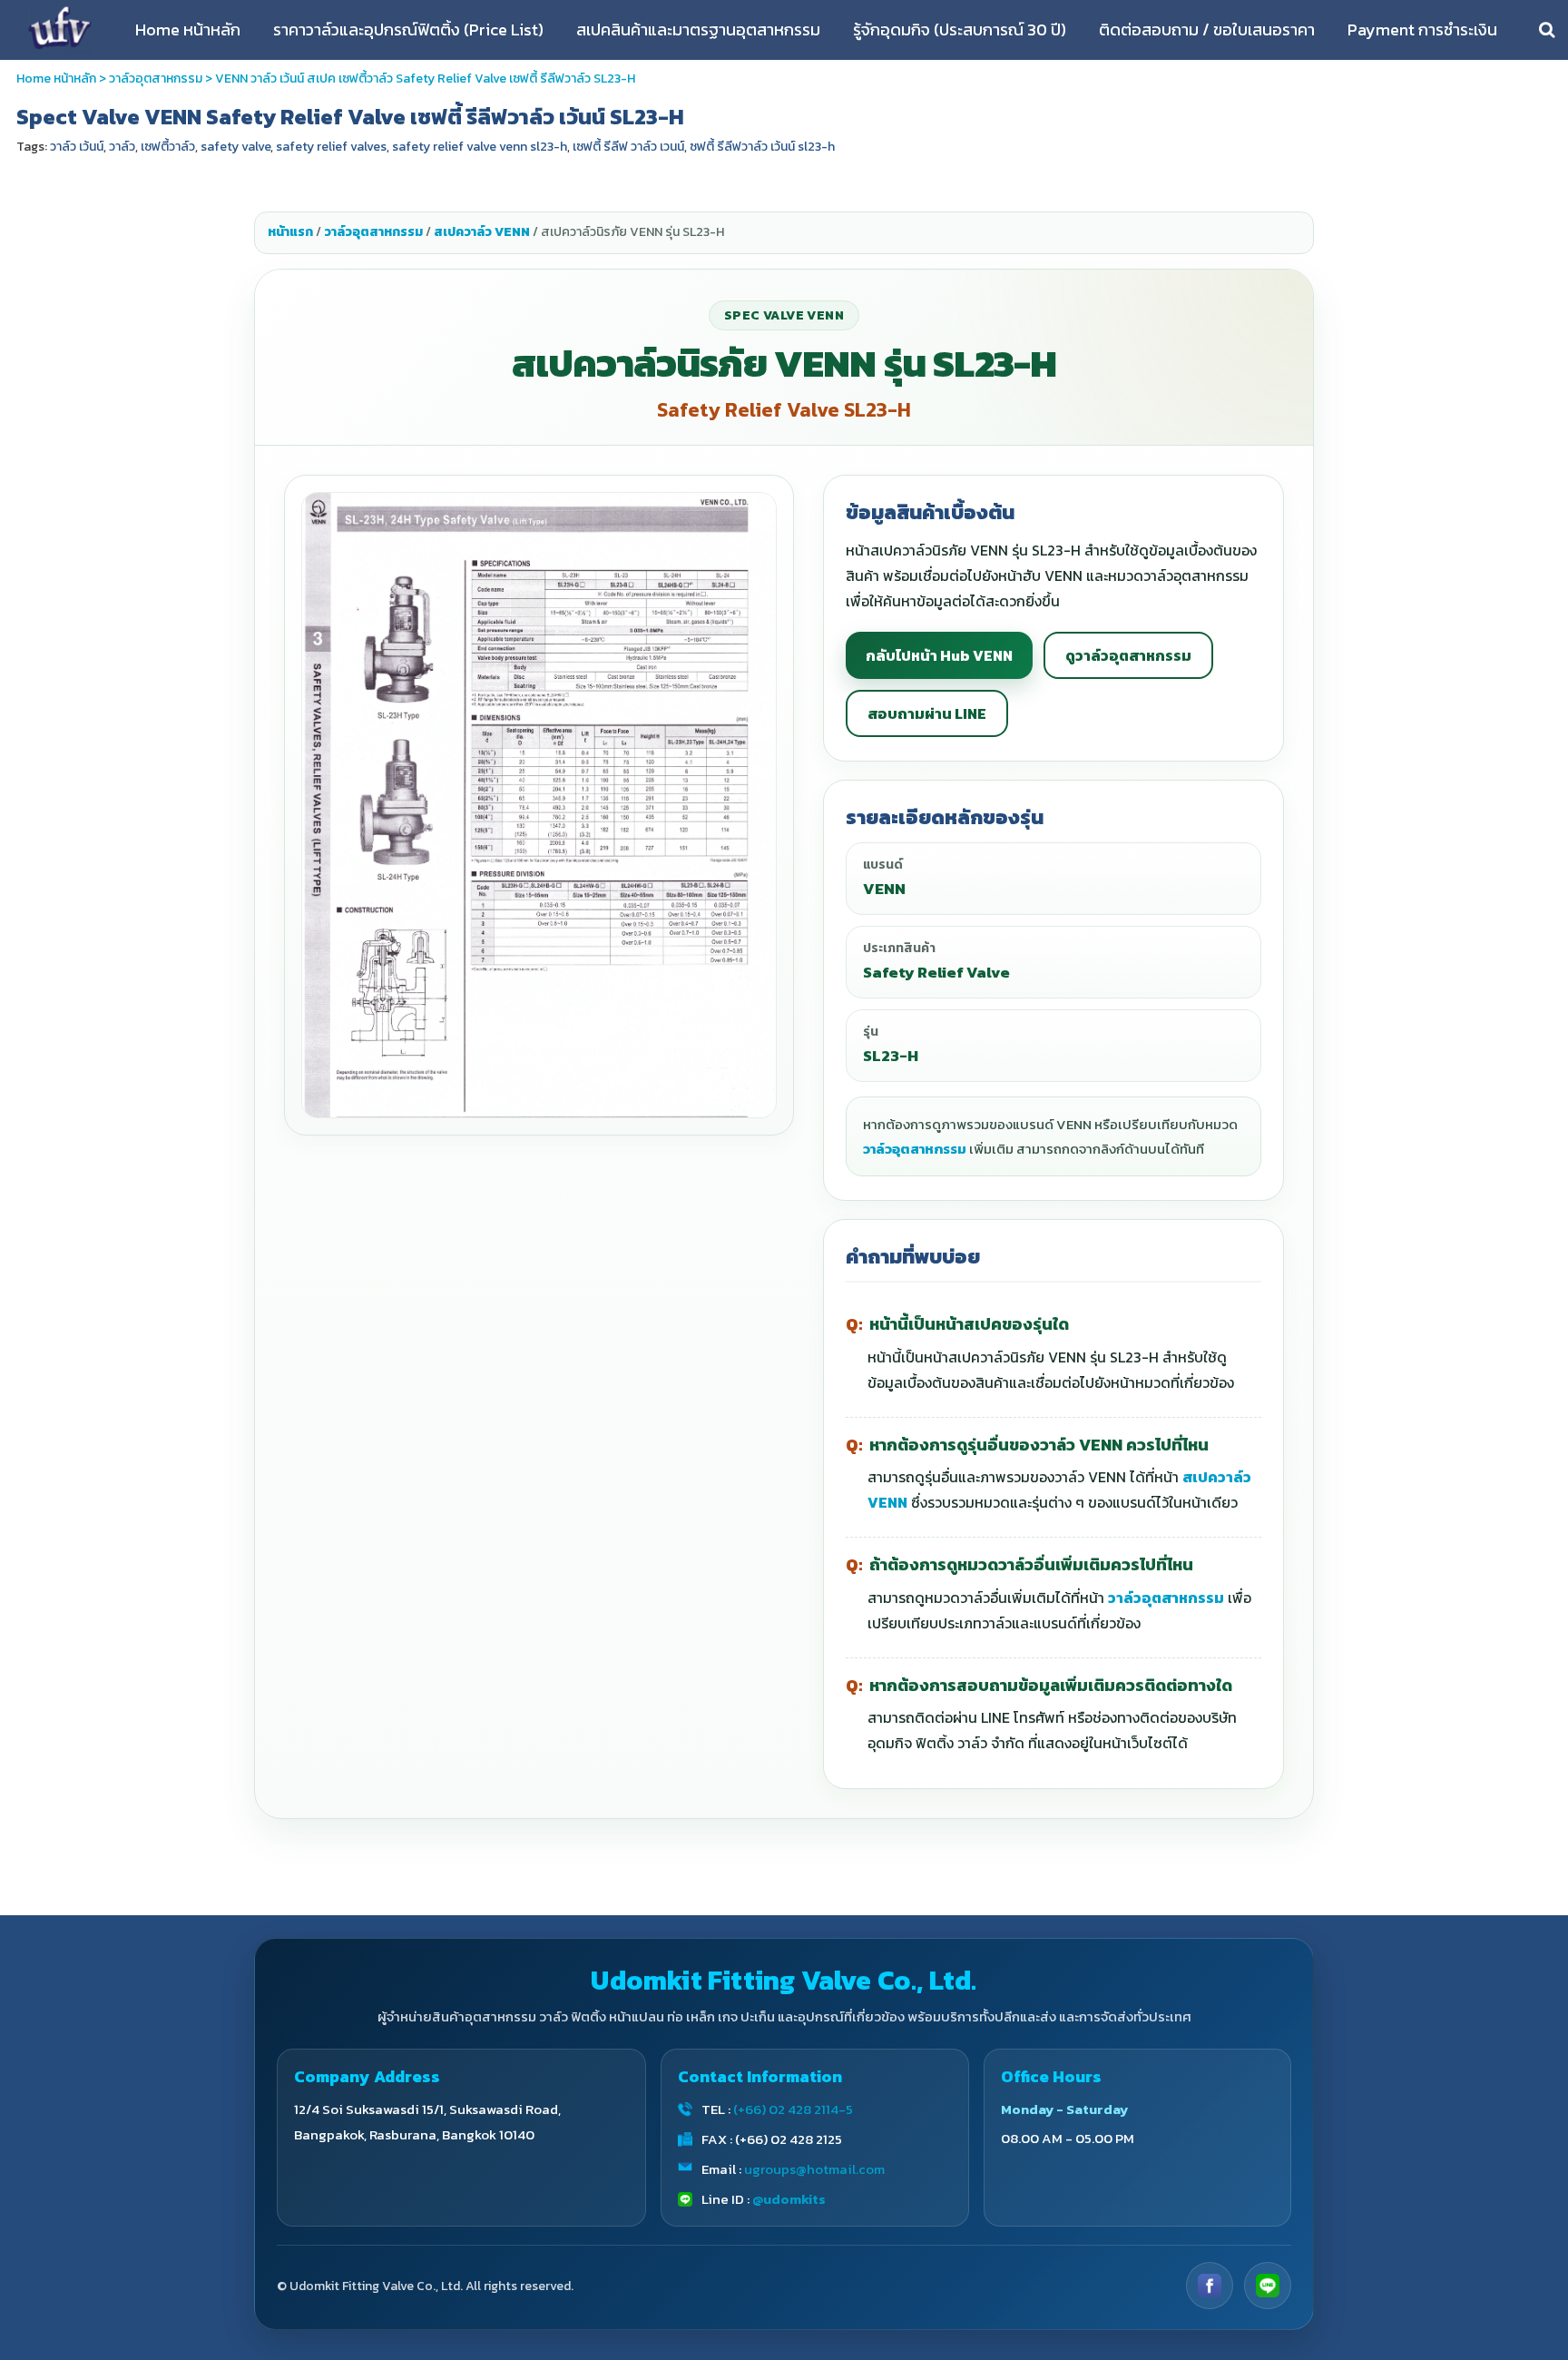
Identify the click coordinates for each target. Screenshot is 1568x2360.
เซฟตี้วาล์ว (168, 147)
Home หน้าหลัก (56, 79)
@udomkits (789, 2199)
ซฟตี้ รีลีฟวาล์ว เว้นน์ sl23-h (762, 147)
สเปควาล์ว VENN (482, 232)
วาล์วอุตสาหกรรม (156, 79)
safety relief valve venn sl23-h (480, 147)
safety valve (235, 147)
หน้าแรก (290, 232)
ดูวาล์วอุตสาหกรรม (1128, 655)
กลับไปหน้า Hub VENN (939, 655)
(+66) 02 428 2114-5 (793, 2109)
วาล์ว (122, 147)
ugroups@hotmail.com (814, 2169)
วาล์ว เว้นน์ (77, 147)
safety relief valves (331, 147)
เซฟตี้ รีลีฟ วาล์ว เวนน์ (628, 147)
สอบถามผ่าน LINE (927, 713)
